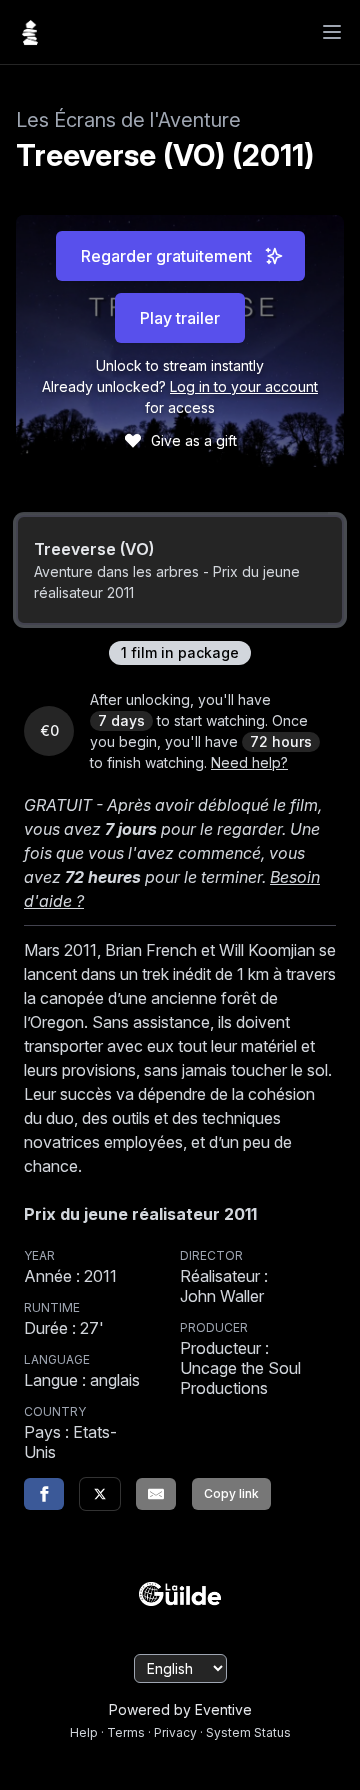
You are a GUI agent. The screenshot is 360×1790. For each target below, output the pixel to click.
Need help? (249, 762)
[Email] (156, 1494)
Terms (126, 1732)
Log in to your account (244, 386)
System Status (248, 1732)
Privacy (175, 1732)
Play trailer (180, 318)
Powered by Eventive (180, 1709)
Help (84, 1732)
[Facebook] (44, 1494)
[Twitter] (100, 1494)
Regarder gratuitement (166, 256)
